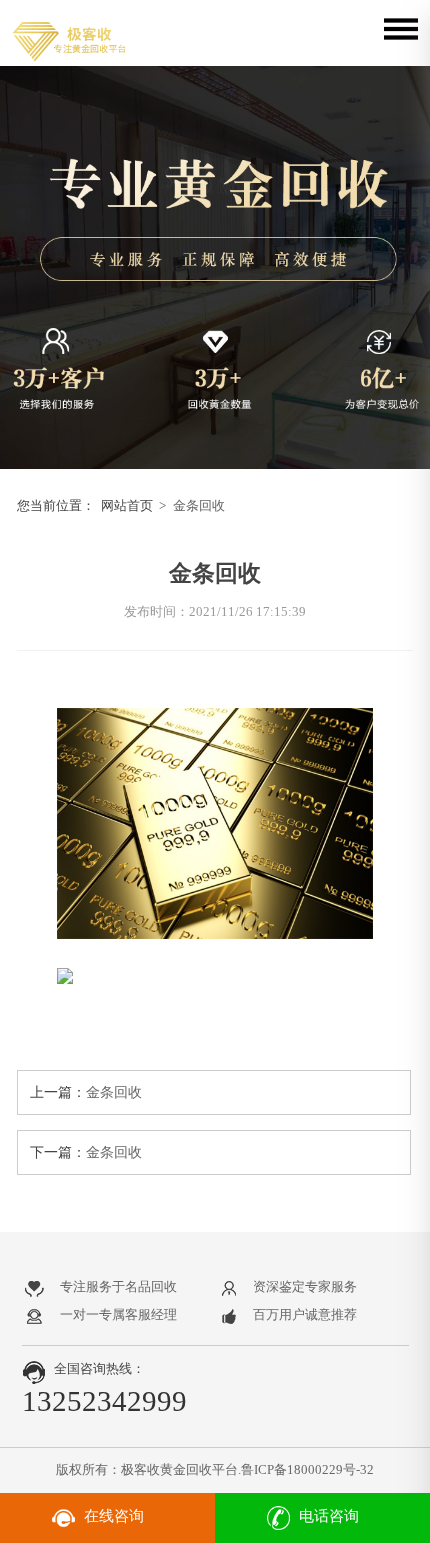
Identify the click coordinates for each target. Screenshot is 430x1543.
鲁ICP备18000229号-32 (307, 1469)
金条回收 (199, 505)
